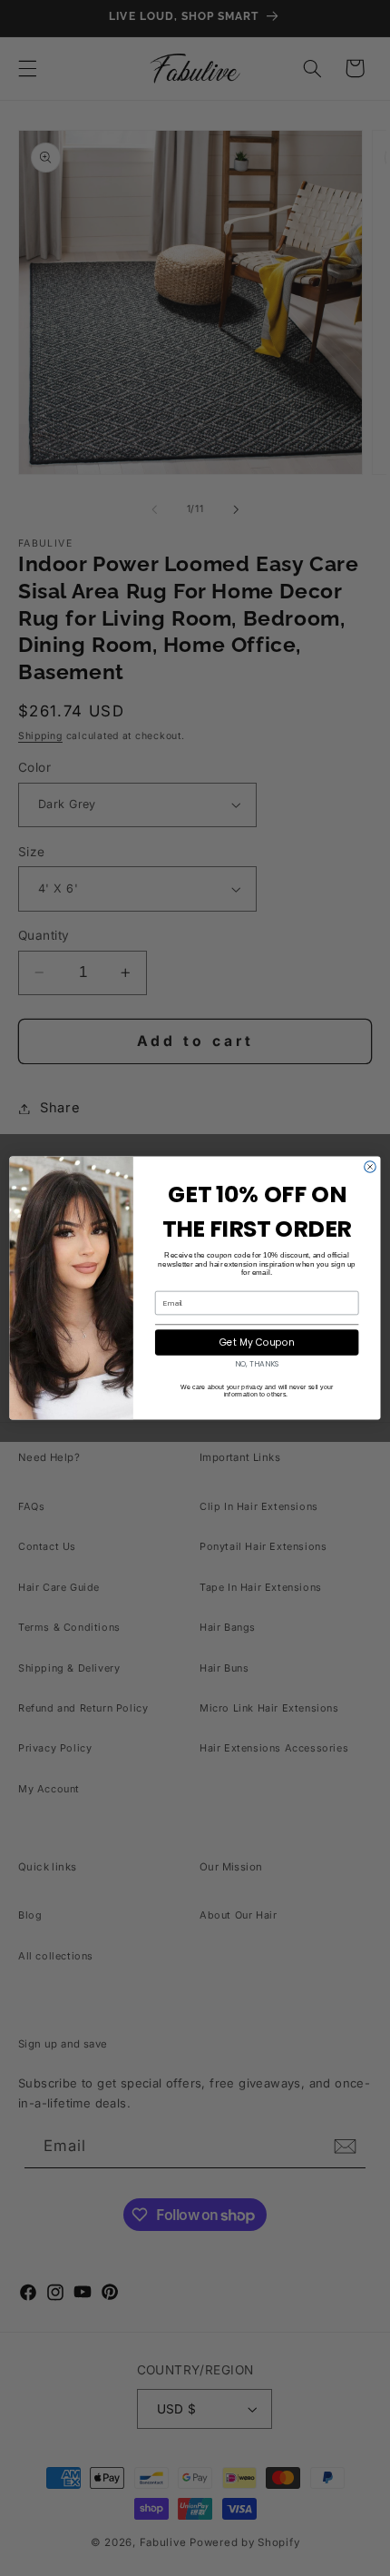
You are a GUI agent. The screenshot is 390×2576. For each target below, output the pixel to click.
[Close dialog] (370, 1167)
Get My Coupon (257, 1342)
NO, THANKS (257, 1364)
